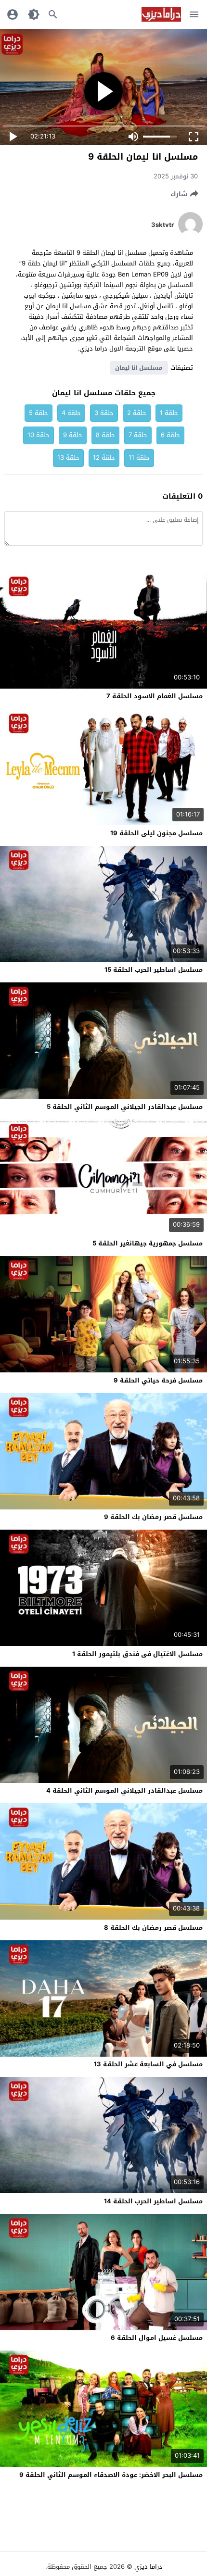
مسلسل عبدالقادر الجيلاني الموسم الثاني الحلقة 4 (124, 1791)
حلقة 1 (169, 413)
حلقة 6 (170, 435)
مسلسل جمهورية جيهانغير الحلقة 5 (148, 1243)
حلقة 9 (73, 435)
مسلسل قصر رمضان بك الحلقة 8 (153, 1928)
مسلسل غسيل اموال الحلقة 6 (157, 2338)
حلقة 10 (39, 435)
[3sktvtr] (190, 234)
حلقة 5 (39, 413)
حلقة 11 (139, 458)
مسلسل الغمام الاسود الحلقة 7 (155, 696)
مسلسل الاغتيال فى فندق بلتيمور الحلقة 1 (137, 1654)
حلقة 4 (71, 413)
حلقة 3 (104, 413)
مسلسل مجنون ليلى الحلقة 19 (156, 833)
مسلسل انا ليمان (139, 368)
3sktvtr (162, 225)
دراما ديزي (148, 2567)
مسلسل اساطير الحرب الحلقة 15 (154, 970)
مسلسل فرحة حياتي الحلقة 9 (158, 1380)
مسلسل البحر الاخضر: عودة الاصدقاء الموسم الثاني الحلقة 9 (111, 2475)
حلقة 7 (138, 435)
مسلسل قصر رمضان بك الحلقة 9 (153, 1517)
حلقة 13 (68, 458)
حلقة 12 (104, 458)
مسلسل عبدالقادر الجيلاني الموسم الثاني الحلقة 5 (125, 1107)
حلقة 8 (105, 435)
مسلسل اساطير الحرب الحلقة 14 (153, 2201)
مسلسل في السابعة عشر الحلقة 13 (148, 2064)
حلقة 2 (137, 413)
